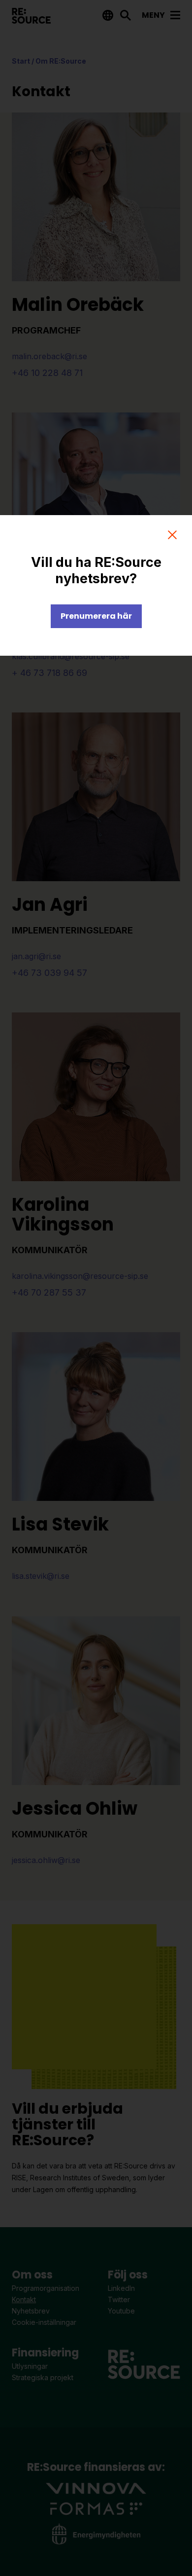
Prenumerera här (96, 616)
